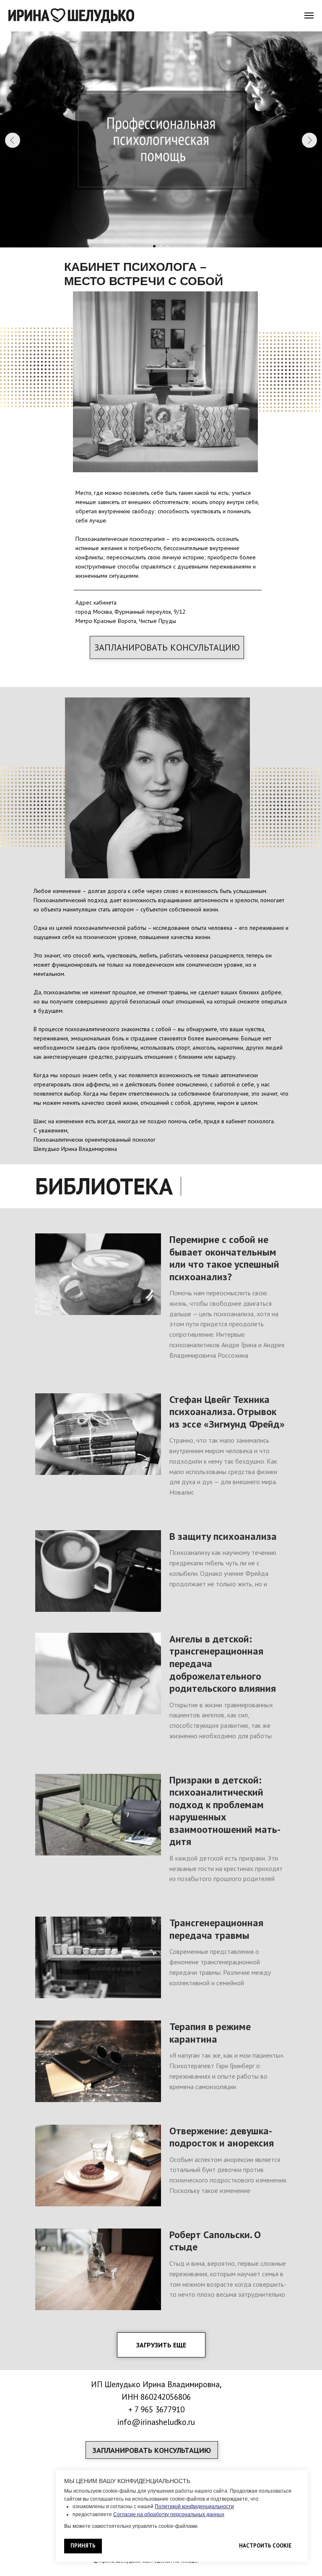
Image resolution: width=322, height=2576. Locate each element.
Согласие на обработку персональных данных (169, 2514)
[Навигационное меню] (309, 15)
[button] (167, 647)
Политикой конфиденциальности (194, 2507)
